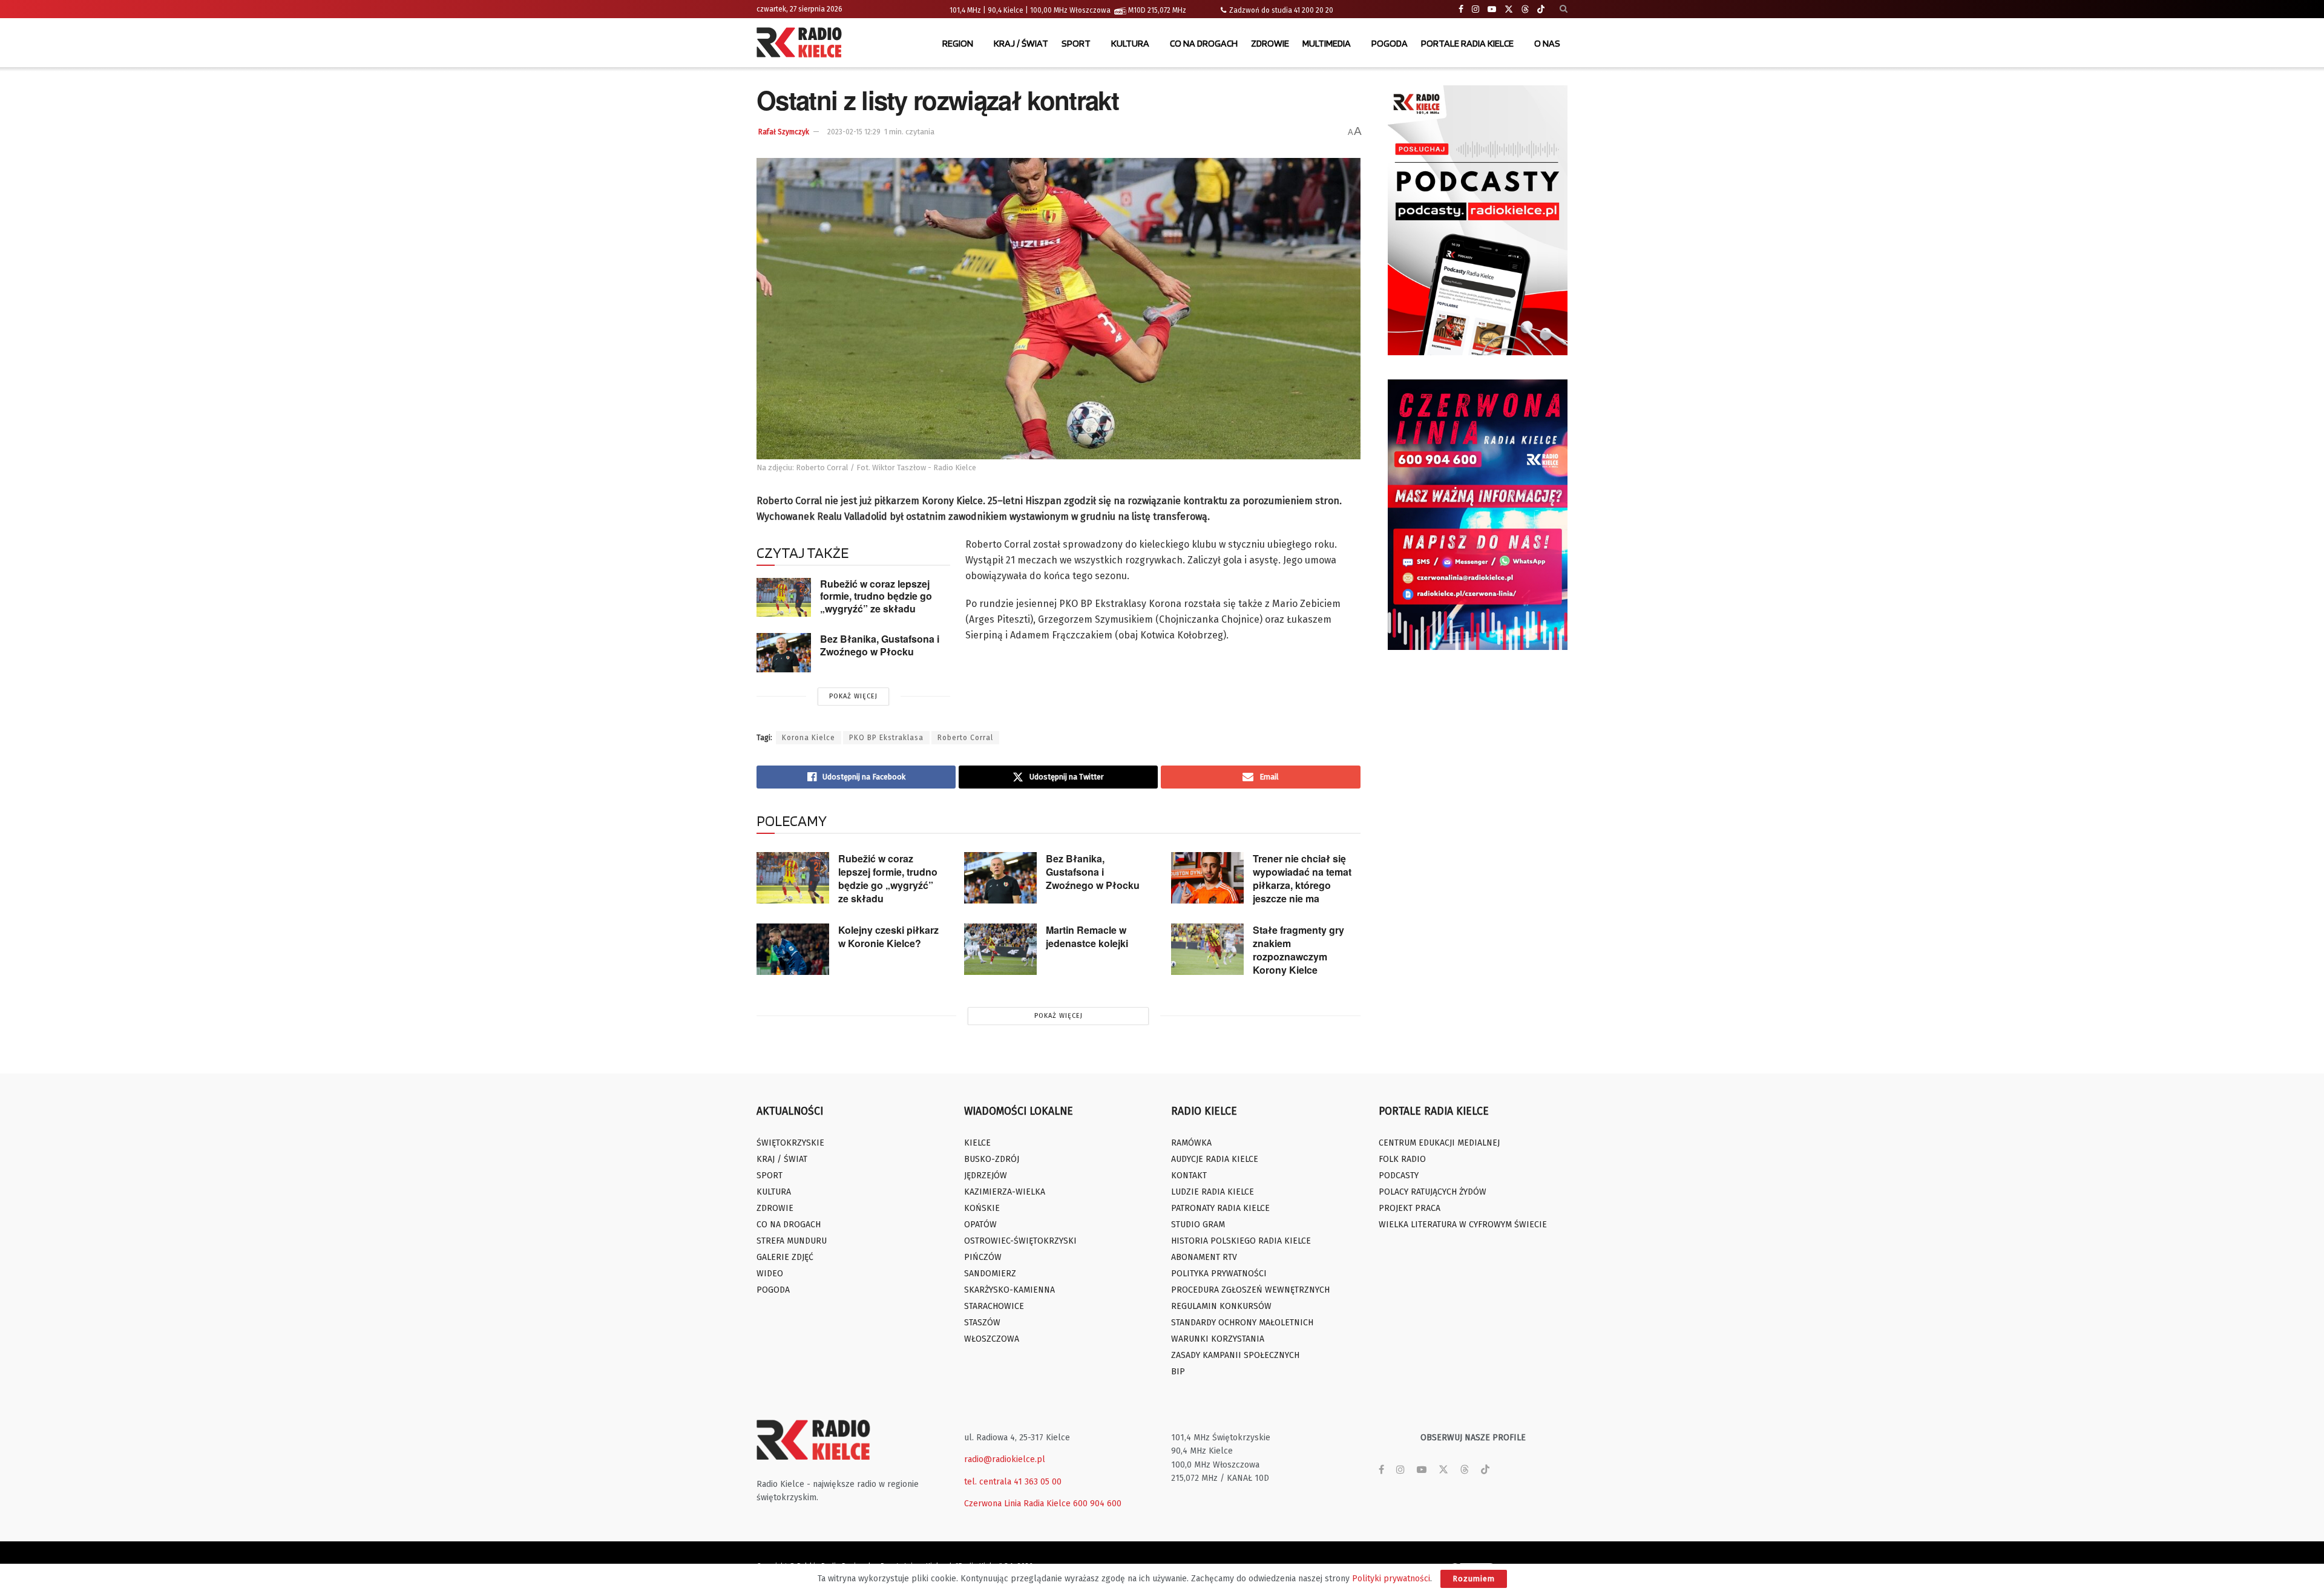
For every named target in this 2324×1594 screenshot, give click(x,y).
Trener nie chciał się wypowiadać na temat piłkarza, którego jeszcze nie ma (1302, 878)
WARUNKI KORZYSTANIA (1218, 1339)
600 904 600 (1097, 1504)
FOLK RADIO (1402, 1159)
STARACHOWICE (994, 1306)
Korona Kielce (809, 738)
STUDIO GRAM (1198, 1225)
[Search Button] (1564, 9)
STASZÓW (982, 1323)
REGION (958, 43)
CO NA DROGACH (1204, 43)
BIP (1178, 1372)
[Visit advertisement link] (1478, 220)
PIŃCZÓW (983, 1257)
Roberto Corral (965, 738)
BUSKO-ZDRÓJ (992, 1159)
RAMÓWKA (1191, 1143)
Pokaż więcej (853, 696)
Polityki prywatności (1391, 1579)
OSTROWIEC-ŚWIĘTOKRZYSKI (1020, 1241)
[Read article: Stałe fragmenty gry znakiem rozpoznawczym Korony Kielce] (1207, 950)
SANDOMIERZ (990, 1274)
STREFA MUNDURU (792, 1241)
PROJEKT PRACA (1410, 1208)
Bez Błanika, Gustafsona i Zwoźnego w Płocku (880, 645)
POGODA (1390, 43)
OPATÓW (980, 1225)
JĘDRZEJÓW (986, 1176)
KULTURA (1130, 43)
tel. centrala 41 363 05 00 (1013, 1482)
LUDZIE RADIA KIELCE (1213, 1192)
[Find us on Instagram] (1475, 9)
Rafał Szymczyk (784, 132)
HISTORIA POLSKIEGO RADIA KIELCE (1241, 1241)
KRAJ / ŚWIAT (1021, 43)
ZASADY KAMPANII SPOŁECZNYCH (1235, 1355)
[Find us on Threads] (1525, 10)
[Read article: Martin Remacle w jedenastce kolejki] (1000, 950)
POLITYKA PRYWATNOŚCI (1219, 1274)
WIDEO (770, 1274)
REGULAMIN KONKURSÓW (1221, 1306)
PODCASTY (1399, 1176)
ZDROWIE (1270, 43)
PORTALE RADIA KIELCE (1467, 43)
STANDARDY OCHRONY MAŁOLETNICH (1242, 1323)
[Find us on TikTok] (1541, 10)
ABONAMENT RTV (1204, 1257)
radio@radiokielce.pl (1005, 1459)
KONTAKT (1189, 1176)
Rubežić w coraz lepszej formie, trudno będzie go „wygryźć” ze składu (876, 596)
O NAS (1547, 43)
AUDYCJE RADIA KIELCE (1215, 1159)
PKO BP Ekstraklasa (886, 738)
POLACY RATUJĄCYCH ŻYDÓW (1433, 1192)
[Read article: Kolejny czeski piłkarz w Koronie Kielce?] (793, 950)
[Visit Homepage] (802, 44)
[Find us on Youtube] (1492, 9)
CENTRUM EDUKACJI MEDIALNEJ (1439, 1143)
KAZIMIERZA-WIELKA (1005, 1192)
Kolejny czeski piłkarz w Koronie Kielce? (888, 936)
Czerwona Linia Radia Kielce (1017, 1504)
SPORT (1076, 43)
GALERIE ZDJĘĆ (785, 1257)
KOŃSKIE (982, 1208)
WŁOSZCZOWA (992, 1339)
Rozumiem (1474, 1579)
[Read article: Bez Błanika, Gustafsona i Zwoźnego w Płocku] (784, 652)
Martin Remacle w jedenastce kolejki (1087, 936)
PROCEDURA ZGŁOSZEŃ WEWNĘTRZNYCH (1250, 1290)
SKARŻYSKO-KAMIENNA (1009, 1290)
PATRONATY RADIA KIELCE (1220, 1208)
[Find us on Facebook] (1461, 9)
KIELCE (977, 1143)
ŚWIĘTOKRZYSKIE (790, 1143)
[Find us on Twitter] (1509, 9)
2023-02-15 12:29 (854, 132)
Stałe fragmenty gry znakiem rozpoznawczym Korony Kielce (1298, 950)
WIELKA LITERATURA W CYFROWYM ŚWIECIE (1463, 1225)
